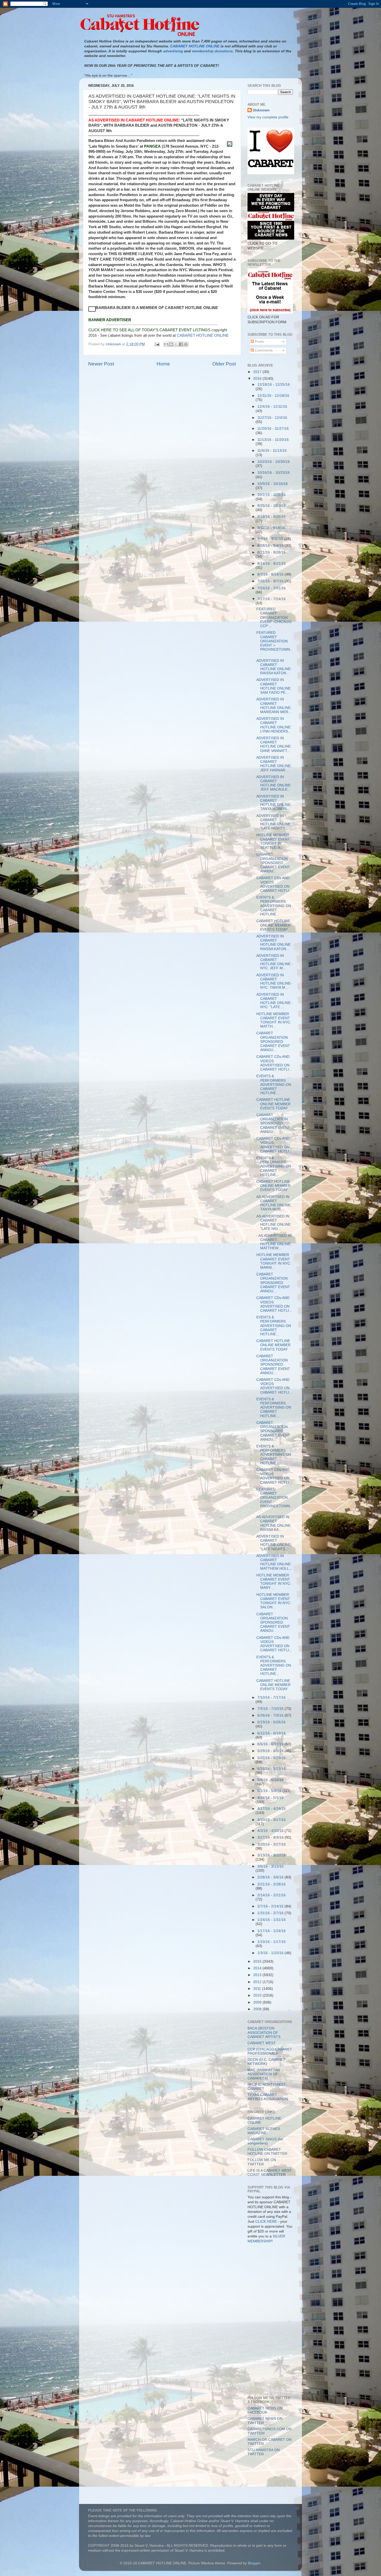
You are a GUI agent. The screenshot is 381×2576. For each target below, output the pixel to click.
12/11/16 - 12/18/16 (273, 396)
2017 (258, 372)
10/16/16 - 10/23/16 (274, 473)
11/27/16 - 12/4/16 (272, 418)
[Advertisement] (271, 2271)
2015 (258, 1961)
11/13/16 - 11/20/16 (273, 440)
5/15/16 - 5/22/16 (271, 1769)
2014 (258, 1968)
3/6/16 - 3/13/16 (270, 1866)
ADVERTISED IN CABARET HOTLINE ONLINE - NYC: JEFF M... (275, 962)
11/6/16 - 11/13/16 (272, 451)
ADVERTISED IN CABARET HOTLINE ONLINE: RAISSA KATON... (274, 667)
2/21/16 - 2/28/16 (271, 1884)
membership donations (212, 51)
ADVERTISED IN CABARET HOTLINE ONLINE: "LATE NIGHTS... (274, 822)
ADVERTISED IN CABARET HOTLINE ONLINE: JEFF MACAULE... (274, 783)
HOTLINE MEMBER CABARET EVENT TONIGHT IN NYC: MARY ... (274, 1582)
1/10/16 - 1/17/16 (271, 1942)
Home (163, 364)
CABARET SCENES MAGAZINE (264, 2131)
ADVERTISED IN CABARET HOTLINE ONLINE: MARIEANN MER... (274, 706)
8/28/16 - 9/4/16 (271, 546)
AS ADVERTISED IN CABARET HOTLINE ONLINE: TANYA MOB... (274, 1203)
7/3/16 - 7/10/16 (271, 1709)
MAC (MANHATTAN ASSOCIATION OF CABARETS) (264, 2074)
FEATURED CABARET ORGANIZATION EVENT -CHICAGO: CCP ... (274, 618)
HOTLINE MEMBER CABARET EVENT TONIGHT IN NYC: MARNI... (274, 1261)
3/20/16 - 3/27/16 (271, 1844)
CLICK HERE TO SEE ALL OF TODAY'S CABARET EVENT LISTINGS (149, 330)
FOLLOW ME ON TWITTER (262, 2162)
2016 (258, 379)
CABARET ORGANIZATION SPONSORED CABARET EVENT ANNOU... (273, 863)
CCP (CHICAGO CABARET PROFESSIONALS (270, 2051)
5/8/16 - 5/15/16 (270, 1780)
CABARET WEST (262, 2043)
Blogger (254, 2563)
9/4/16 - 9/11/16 (271, 539)
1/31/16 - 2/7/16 (271, 1913)
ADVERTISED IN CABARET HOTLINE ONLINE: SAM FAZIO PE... (274, 686)
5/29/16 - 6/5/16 (271, 1751)
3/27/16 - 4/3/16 (271, 1837)
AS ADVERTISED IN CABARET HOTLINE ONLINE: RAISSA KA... (274, 1523)
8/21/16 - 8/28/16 (271, 552)
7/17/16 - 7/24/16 (271, 599)
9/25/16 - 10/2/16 (271, 506)
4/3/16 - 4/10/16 (271, 1831)
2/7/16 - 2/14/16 (271, 1906)
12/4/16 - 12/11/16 (272, 407)
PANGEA (152, 146)
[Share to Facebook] (181, 344)
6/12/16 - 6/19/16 (271, 1733)
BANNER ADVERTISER (110, 320)
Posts (259, 342)
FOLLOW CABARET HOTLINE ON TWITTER (267, 2152)
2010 (258, 1995)
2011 (258, 1989)
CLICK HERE (266, 2222)
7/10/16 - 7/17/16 (271, 1698)
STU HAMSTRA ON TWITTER (264, 2452)
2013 (258, 1975)
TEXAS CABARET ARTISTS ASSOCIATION (268, 2097)
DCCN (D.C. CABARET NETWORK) (266, 2062)
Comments (263, 350)
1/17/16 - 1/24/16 (271, 1931)
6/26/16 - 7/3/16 (271, 1715)
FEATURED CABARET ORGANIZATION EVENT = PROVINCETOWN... (274, 643)
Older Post (224, 364)
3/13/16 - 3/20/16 (271, 1855)
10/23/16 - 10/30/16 (274, 462)
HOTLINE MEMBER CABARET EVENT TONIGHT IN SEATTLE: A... (273, 841)
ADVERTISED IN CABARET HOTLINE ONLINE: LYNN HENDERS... (274, 725)
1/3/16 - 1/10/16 (271, 1953)
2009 (258, 2002)
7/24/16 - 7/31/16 (271, 588)
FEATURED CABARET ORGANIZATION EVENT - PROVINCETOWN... (274, 1500)
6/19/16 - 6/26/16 (271, 1722)
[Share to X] (176, 344)
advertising (173, 51)
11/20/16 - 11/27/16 (273, 429)
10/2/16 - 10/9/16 (271, 495)
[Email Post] (157, 344)
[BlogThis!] (171, 344)
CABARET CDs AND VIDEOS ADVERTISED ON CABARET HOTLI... (274, 884)
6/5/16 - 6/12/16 (271, 1744)
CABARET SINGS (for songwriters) (265, 2141)
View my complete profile (268, 117)
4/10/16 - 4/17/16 (271, 1820)
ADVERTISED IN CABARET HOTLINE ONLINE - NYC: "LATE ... (275, 1001)
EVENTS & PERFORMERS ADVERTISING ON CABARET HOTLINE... (274, 906)
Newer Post (101, 364)
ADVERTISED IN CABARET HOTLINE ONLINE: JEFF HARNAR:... (274, 764)
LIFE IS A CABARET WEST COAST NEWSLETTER (270, 2173)
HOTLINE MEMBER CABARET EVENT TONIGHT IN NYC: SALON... (274, 1601)
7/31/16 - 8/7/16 (271, 581)
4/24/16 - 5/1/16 (270, 1798)
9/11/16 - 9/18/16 (271, 528)
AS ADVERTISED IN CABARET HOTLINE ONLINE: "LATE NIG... (274, 1223)
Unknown (261, 110)
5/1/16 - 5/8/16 (270, 1791)
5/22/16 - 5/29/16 (271, 1758)
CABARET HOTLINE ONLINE (203, 335)
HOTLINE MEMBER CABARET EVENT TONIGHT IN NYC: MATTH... (274, 1020)
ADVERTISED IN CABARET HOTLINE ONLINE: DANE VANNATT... (274, 744)
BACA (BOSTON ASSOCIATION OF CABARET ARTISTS (264, 2032)
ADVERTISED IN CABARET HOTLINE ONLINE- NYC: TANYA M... (274, 981)
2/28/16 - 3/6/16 (271, 1877)
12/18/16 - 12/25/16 (274, 385)
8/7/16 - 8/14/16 (271, 574)
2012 (258, 1982)
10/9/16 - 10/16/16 (273, 484)
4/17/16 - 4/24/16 (271, 1809)
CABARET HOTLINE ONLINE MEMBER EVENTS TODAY (273, 925)
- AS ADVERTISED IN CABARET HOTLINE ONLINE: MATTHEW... (274, 1242)
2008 (258, 2009)
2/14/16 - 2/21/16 (271, 1895)
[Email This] (166, 344)
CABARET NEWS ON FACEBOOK (265, 2410)
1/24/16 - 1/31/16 (271, 1920)
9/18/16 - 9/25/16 (271, 517)
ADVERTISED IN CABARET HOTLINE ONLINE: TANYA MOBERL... (274, 803)
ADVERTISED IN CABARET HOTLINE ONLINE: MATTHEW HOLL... (274, 1562)
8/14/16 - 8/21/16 (271, 564)
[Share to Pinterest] (186, 344)
